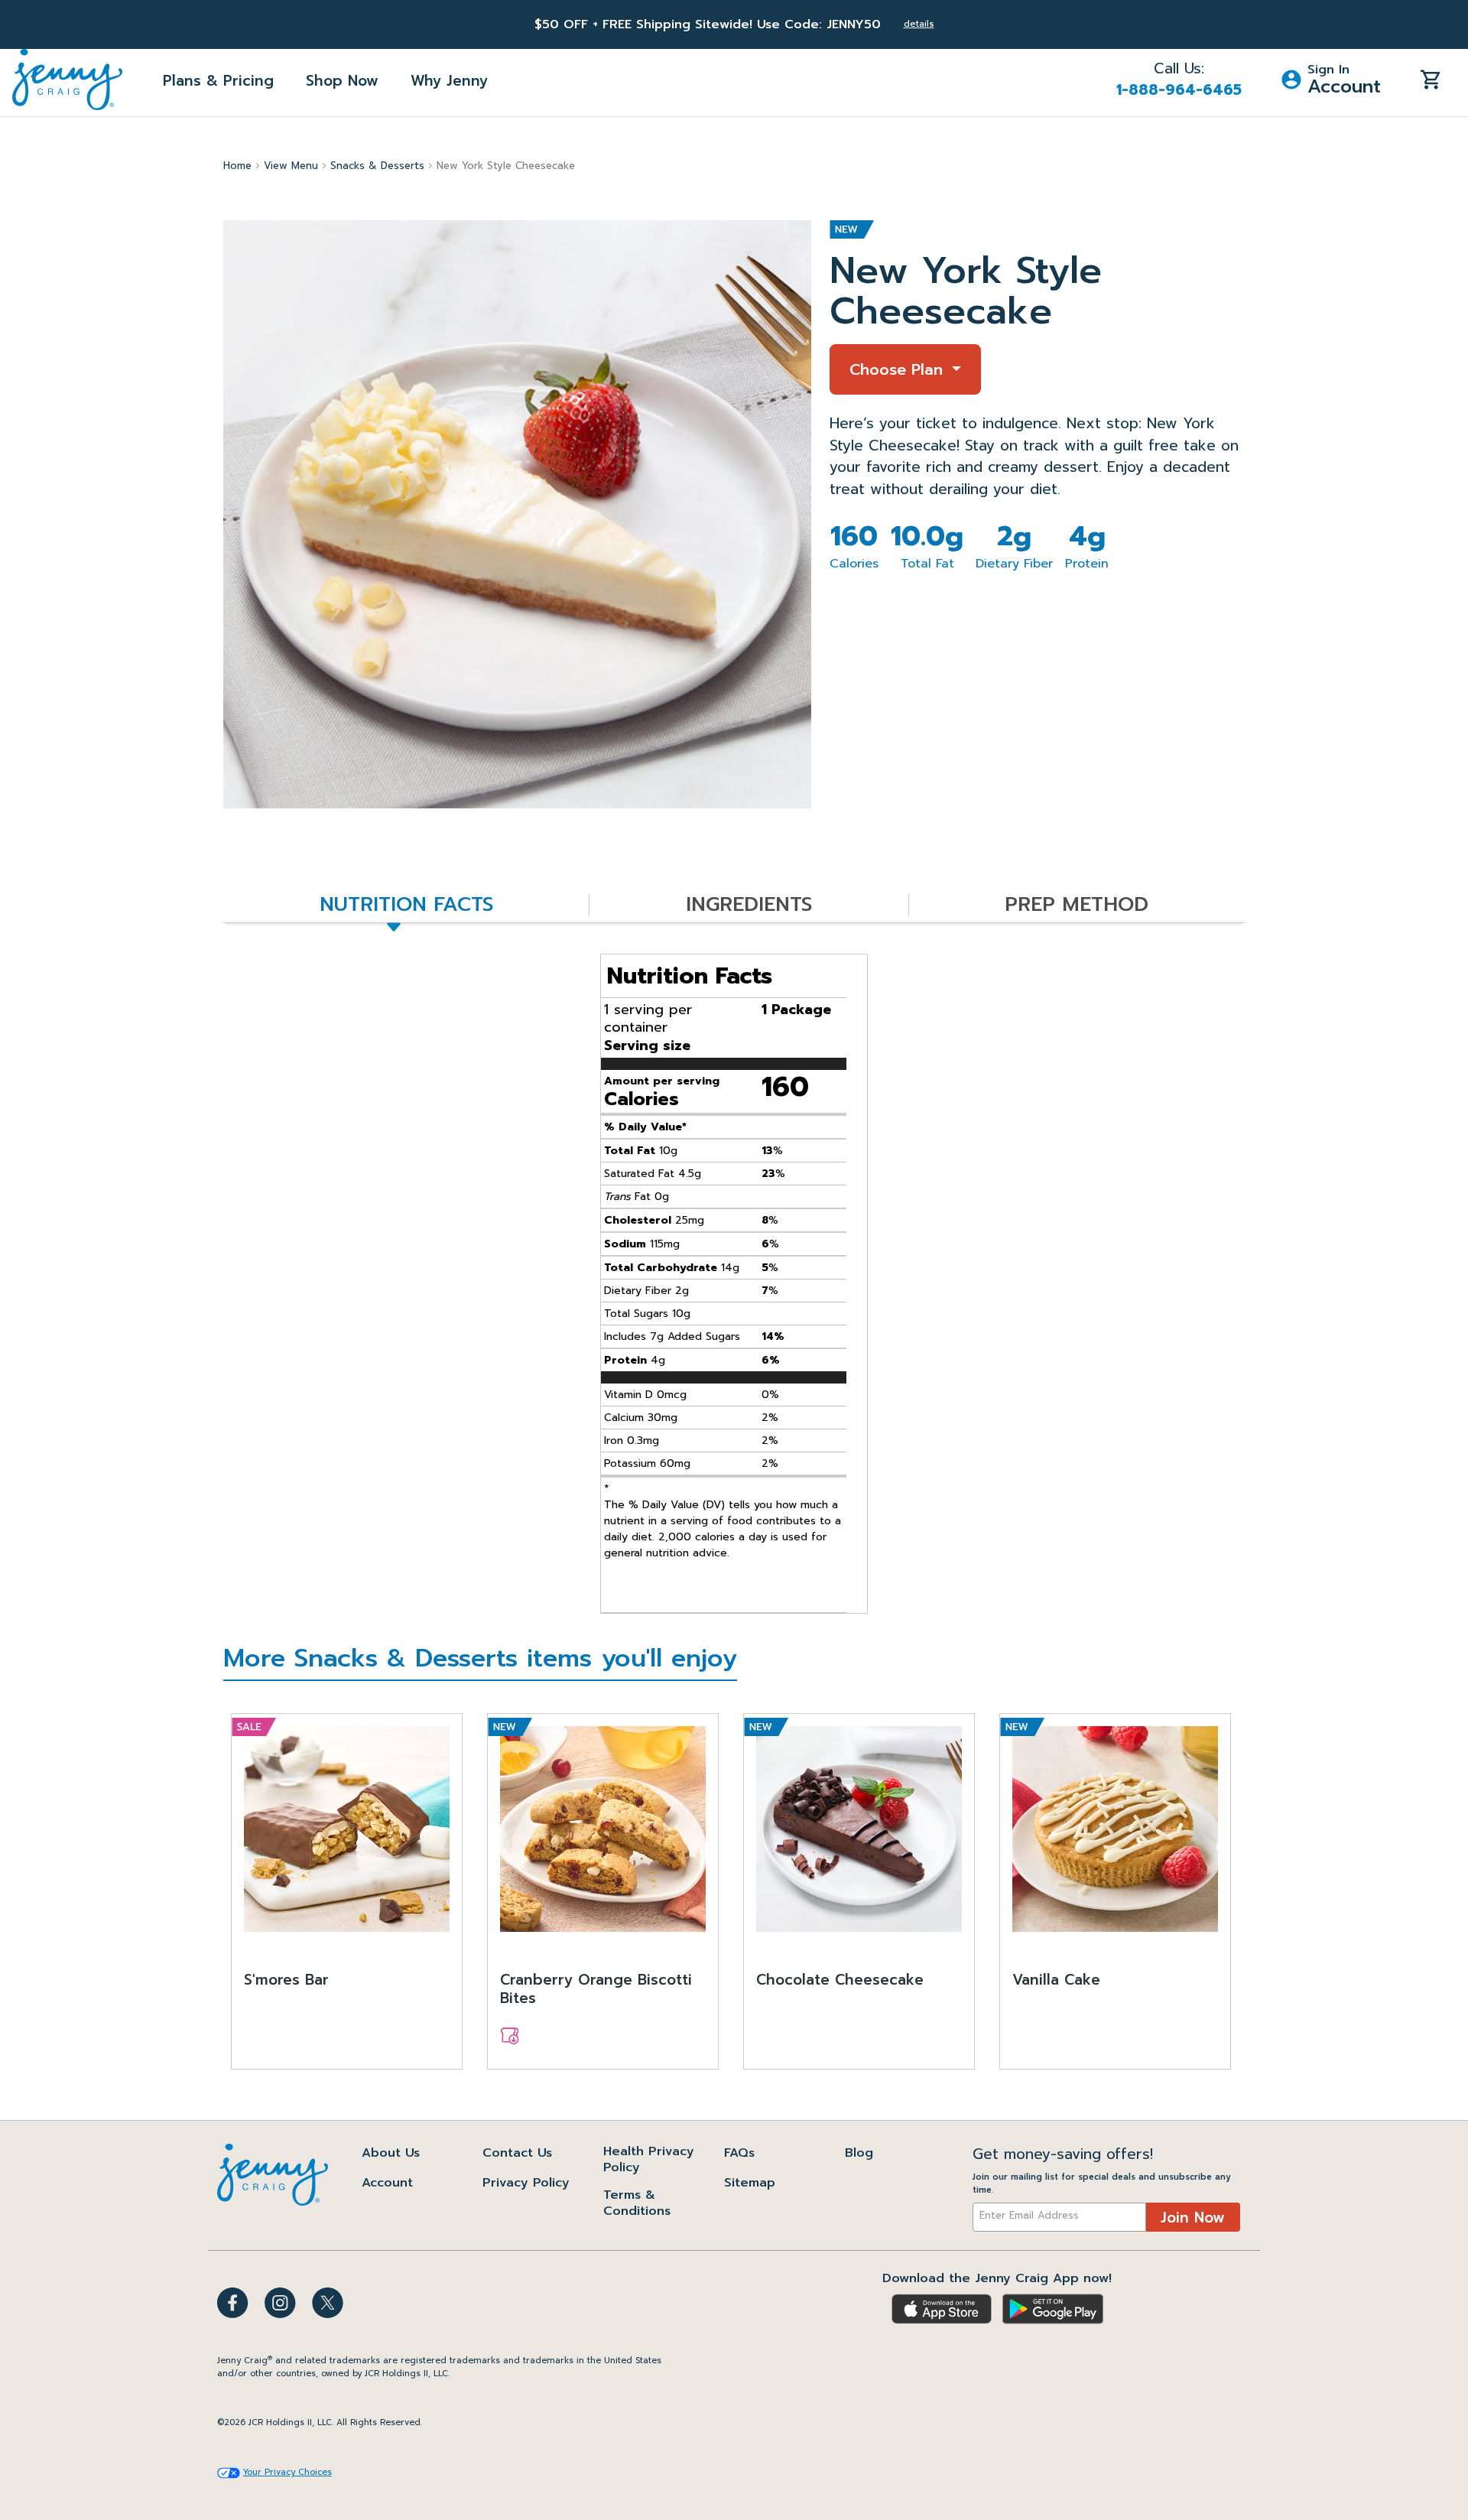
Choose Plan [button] (899, 369)
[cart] (1431, 79)
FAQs (739, 2153)
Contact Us (517, 2153)
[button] (1331, 80)
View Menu (291, 166)
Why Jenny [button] (449, 81)
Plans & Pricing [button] (218, 81)
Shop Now (342, 81)
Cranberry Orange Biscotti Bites (596, 1990)
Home (237, 166)
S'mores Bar (286, 1981)
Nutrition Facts (406, 905)
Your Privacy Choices (287, 2473)
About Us (391, 2153)
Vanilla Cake (1056, 1981)
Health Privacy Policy (649, 2159)
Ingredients (749, 905)
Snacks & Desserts (377, 166)
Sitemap (750, 2183)
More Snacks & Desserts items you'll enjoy (480, 1661)
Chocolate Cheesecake (840, 1981)
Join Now (1193, 2218)
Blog (859, 2153)
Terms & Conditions (637, 2203)
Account (387, 2183)
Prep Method (1077, 905)
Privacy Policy (526, 2183)
